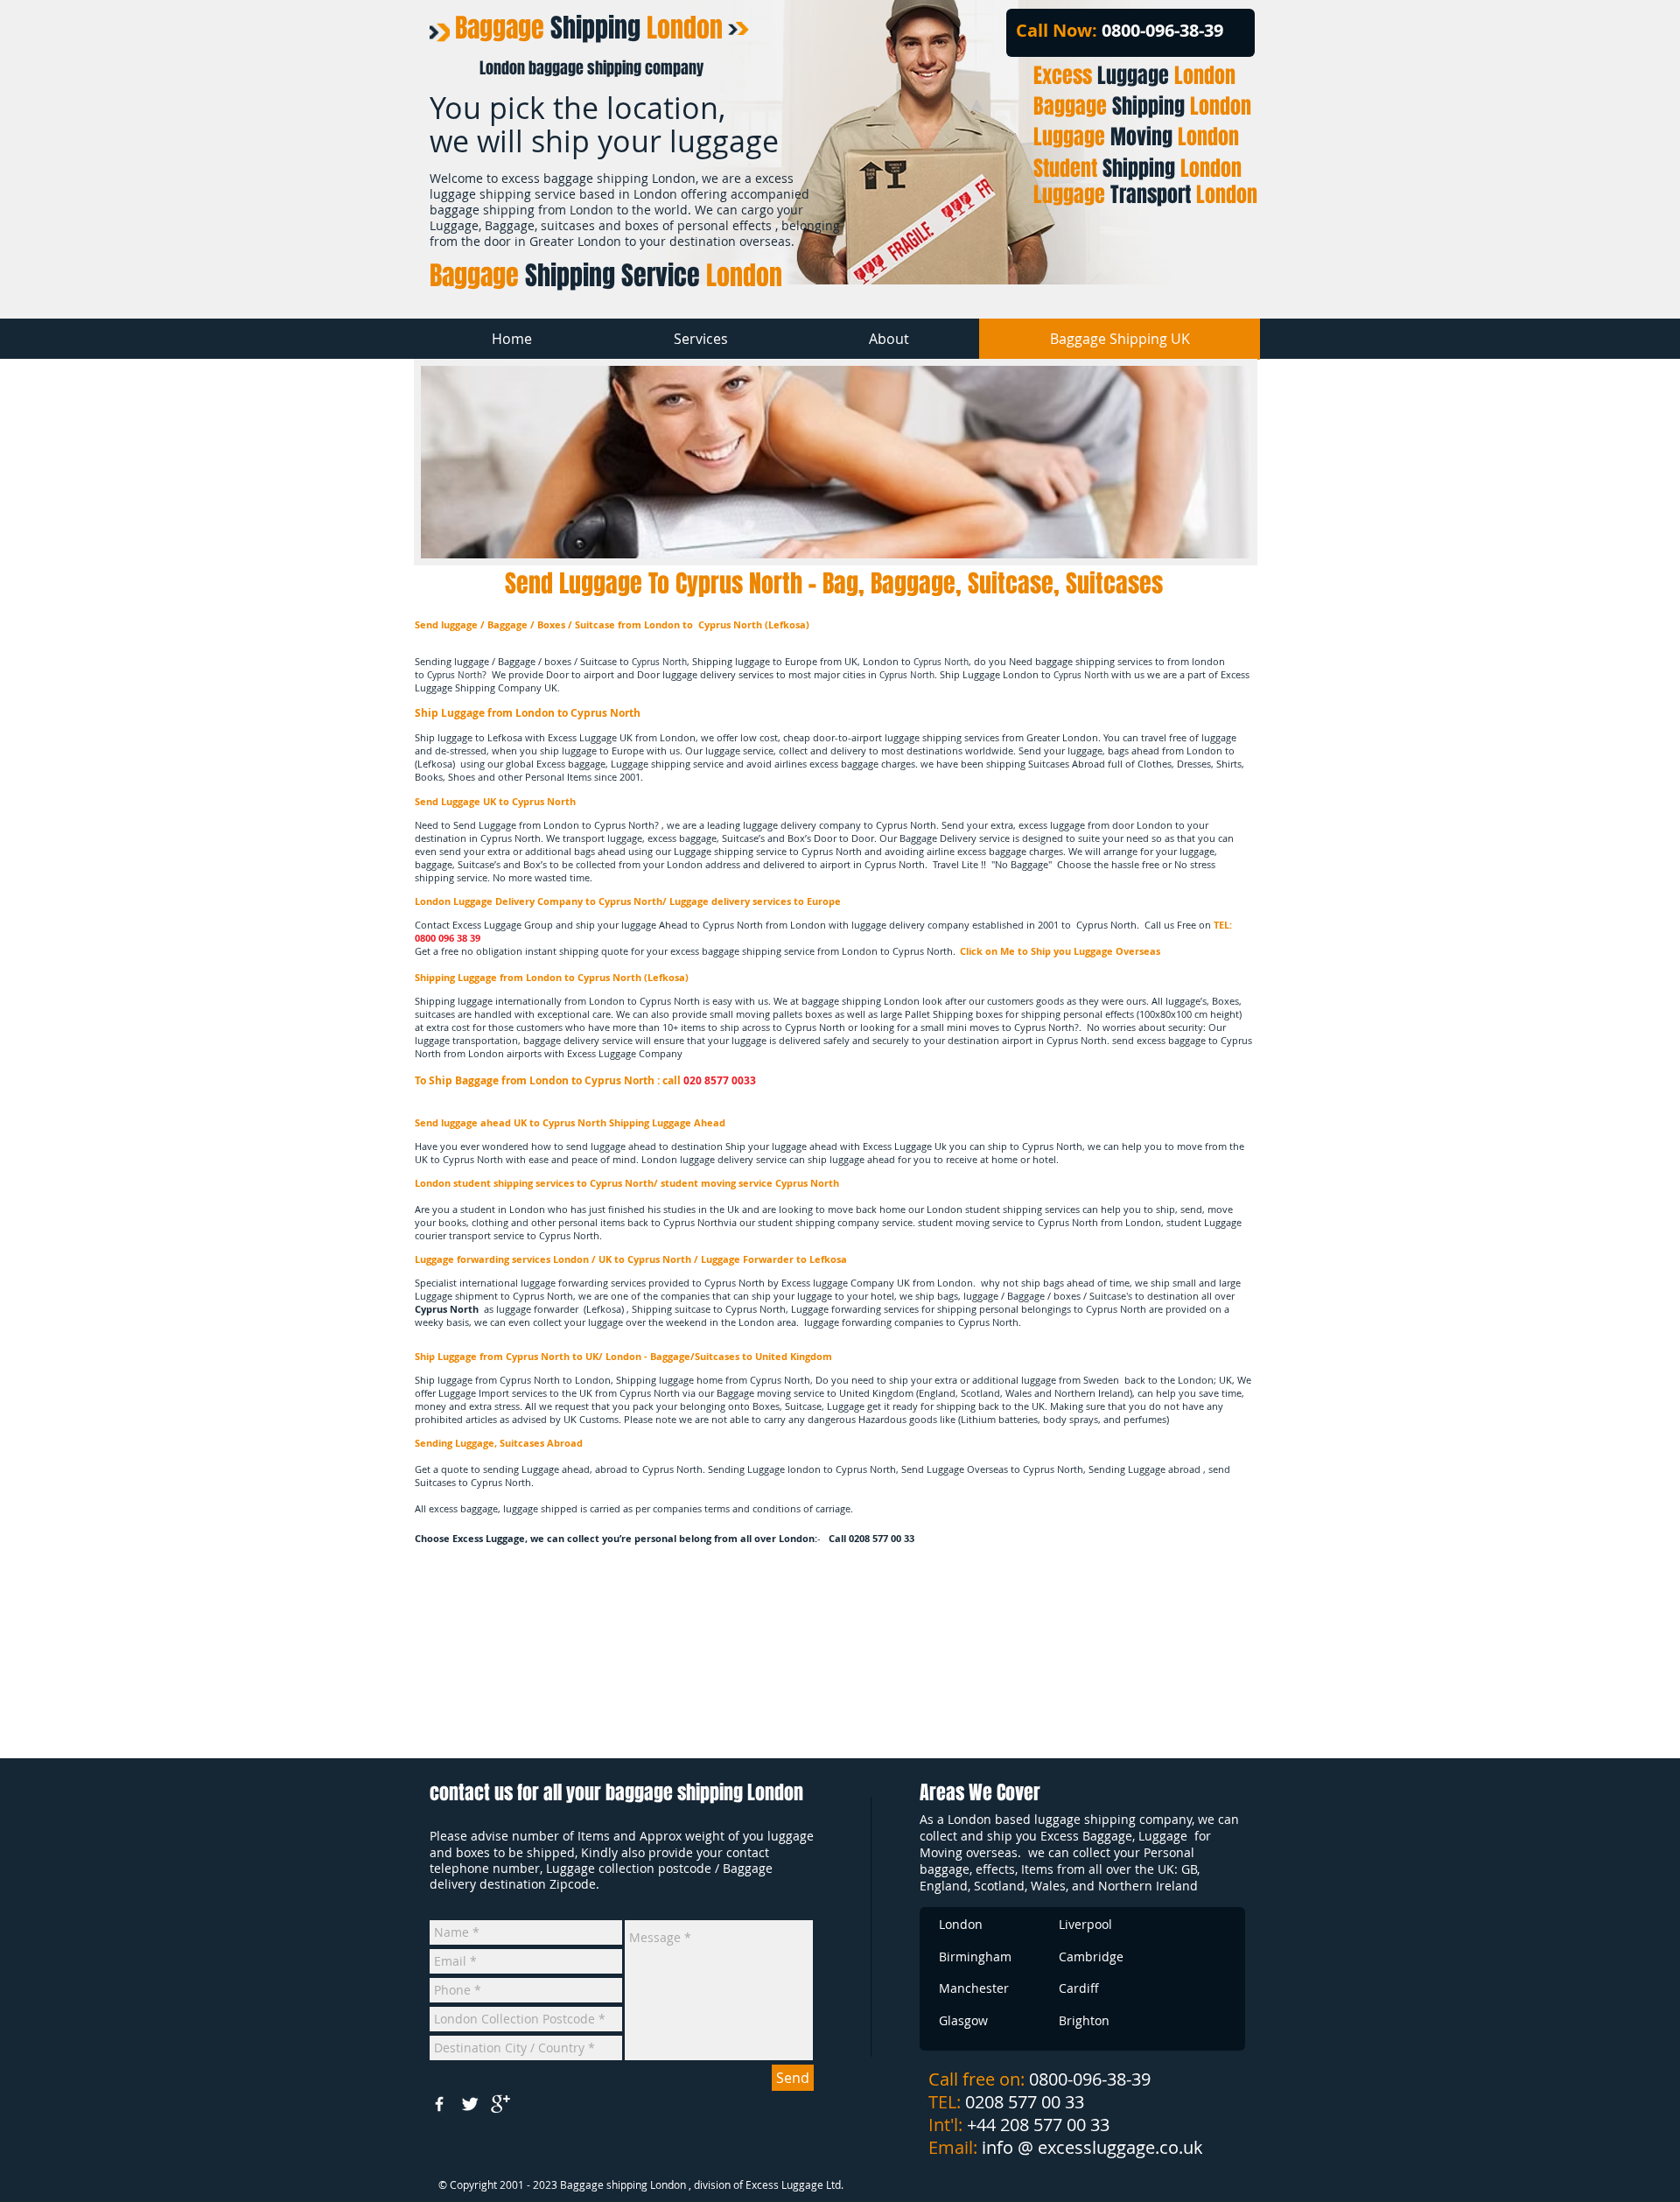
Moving (1136, 137)
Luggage (1134, 76)
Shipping (589, 28)
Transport (1145, 195)
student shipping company (819, 1222)
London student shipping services (494, 1183)
